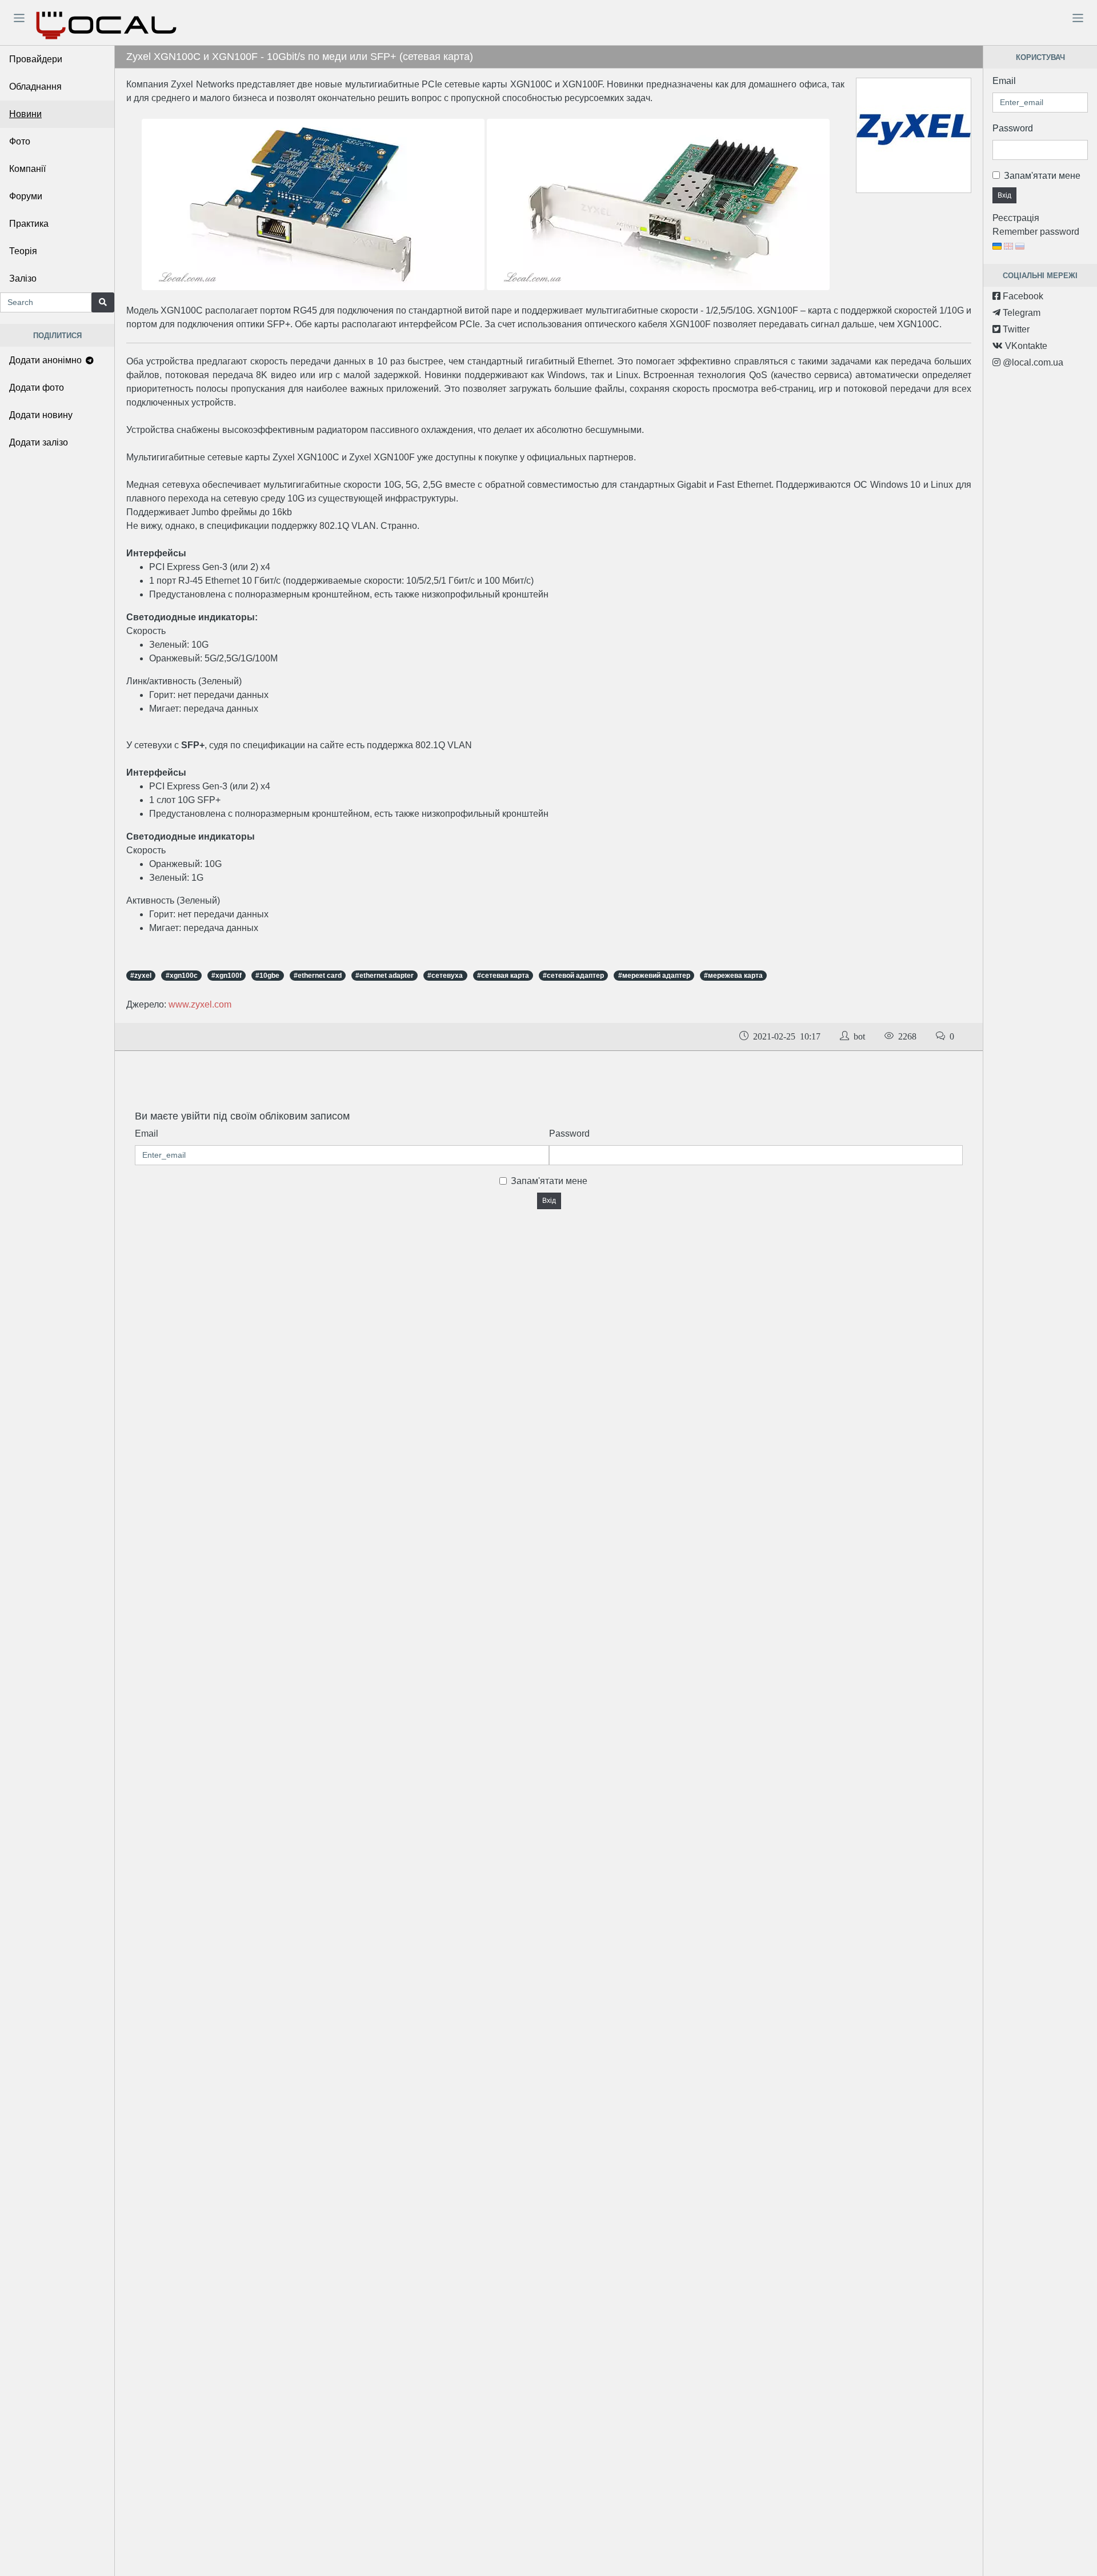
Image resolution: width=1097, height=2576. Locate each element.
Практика (29, 224)
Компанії (27, 169)
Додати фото (37, 388)
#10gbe (267, 976)
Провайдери (36, 59)
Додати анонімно (47, 360)
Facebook (1022, 296)
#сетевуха (445, 976)
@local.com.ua (1032, 362)
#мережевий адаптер (654, 976)
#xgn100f (227, 976)
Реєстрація (1016, 218)
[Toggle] (19, 18)
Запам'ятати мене (549, 1181)
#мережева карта (733, 976)
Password (569, 1133)
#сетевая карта (503, 976)
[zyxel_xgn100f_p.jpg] (658, 204)
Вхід (549, 1201)
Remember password (1036, 232)
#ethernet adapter (385, 976)
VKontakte (1025, 346)
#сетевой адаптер (573, 976)
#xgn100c (182, 976)
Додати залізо (39, 442)
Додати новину (41, 415)
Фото (20, 141)
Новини (25, 114)
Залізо (23, 278)
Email (147, 1133)
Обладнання (35, 87)
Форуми (26, 196)
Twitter (1015, 329)
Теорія (23, 251)
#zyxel (141, 976)
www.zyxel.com (200, 1004)
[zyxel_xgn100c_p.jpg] (314, 204)
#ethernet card (318, 976)
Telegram (1020, 313)
